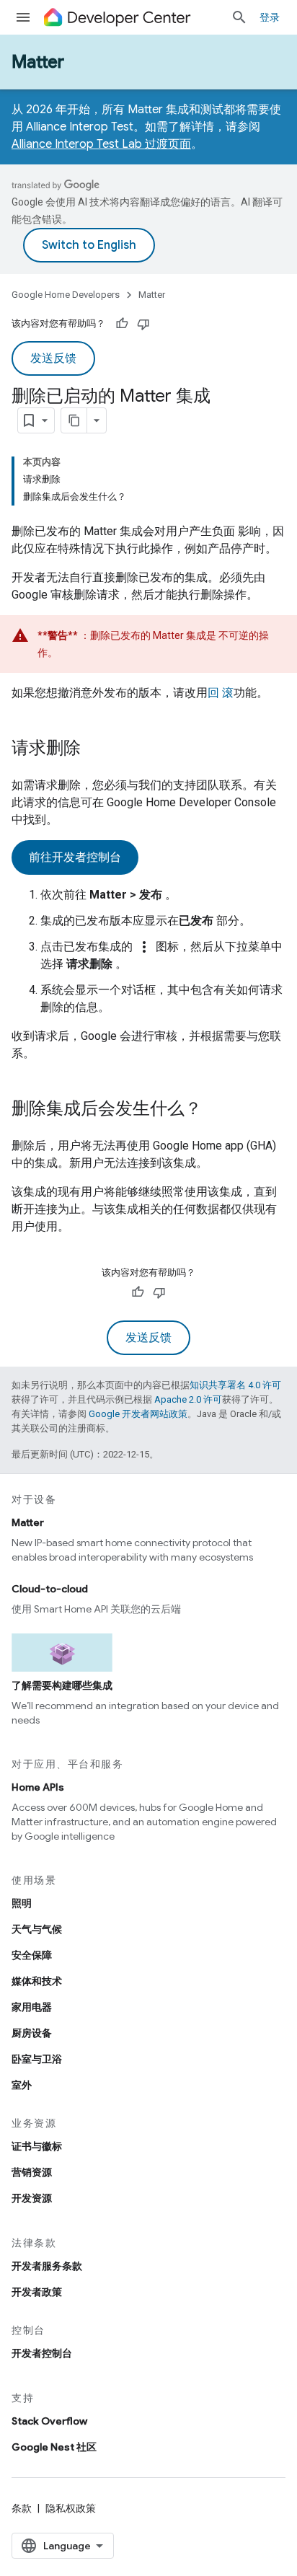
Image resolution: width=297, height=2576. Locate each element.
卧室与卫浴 (37, 2059)
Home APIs (38, 1787)
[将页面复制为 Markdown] (74, 420)
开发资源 (32, 2198)
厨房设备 (32, 2033)
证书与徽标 (37, 2146)
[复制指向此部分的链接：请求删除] (95, 749)
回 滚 (221, 693)
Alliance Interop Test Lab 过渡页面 (101, 144)
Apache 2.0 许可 (188, 1399)
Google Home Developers (66, 295)
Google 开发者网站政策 (138, 1414)
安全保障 (32, 1955)
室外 (22, 2085)
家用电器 (32, 2007)
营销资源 (32, 2172)
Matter (38, 62)
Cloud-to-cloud (50, 1589)
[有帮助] (122, 324)
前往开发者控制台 (75, 857)
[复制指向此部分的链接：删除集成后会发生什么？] (216, 1110)
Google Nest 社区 (54, 2447)
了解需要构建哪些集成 (62, 1685)
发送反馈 (53, 358)
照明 (22, 1903)
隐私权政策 (71, 2508)
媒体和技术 (37, 1981)
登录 (270, 17)
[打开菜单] (23, 17)
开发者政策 (37, 2292)
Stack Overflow (49, 2421)
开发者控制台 (42, 2353)
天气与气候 (37, 1929)
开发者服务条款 (47, 2266)
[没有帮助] (143, 324)
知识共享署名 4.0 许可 (235, 1385)
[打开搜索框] (239, 17)
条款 (22, 2508)
